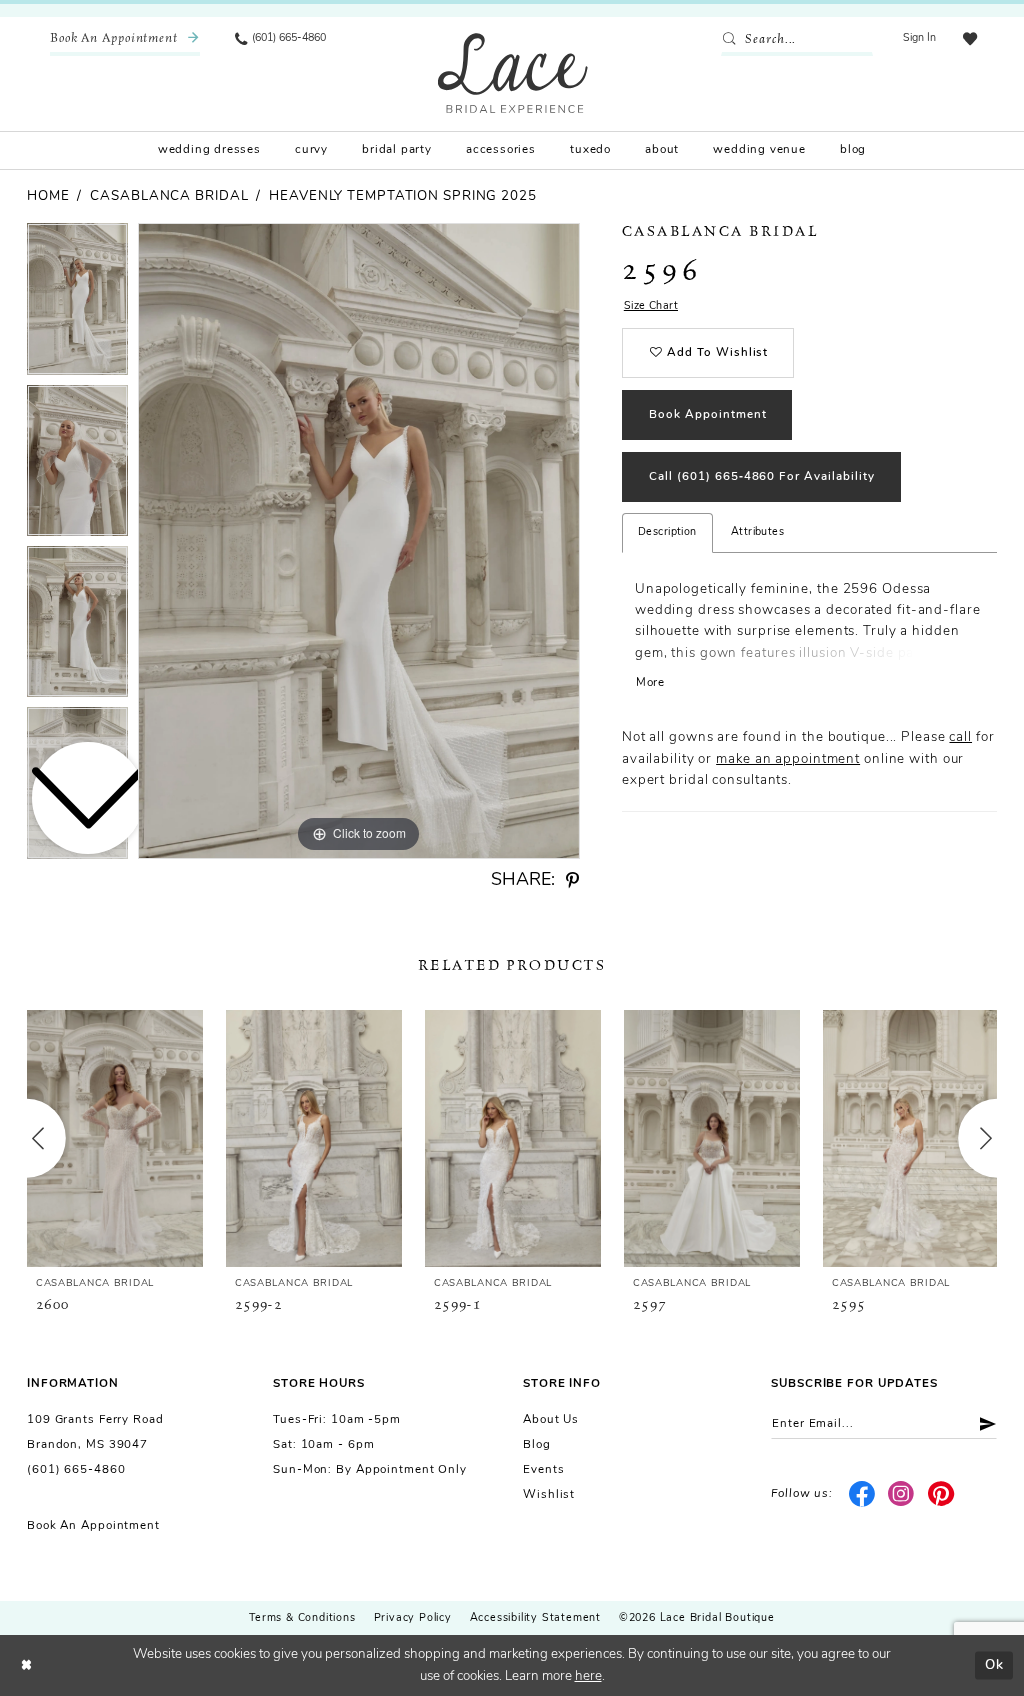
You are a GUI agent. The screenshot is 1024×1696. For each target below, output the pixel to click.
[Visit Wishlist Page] (969, 39)
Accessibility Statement (535, 1618)
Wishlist (549, 1495)
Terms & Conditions (302, 1618)
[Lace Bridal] (513, 72)
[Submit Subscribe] (981, 1423)
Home (48, 196)
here (588, 1676)
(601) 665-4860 (76, 1470)
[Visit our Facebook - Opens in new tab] (861, 1495)
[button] (920, 39)
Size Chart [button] (651, 306)
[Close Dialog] (26, 1665)
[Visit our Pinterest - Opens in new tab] (941, 1495)
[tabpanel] (359, 541)
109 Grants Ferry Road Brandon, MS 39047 (95, 1432)
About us (551, 1420)
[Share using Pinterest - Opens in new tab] (572, 881)
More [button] (650, 683)
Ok (994, 1664)
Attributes (757, 532)
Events (543, 1470)
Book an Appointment (93, 1526)
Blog (537, 1445)
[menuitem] (125, 39)
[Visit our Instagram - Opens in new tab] (901, 1495)
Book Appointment (708, 415)
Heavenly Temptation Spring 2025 (403, 196)
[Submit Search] (732, 40)
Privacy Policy (413, 1618)
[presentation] (115, 1138)
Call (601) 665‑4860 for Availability (762, 477)
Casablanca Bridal (169, 196)
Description (667, 532)
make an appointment (788, 759)
